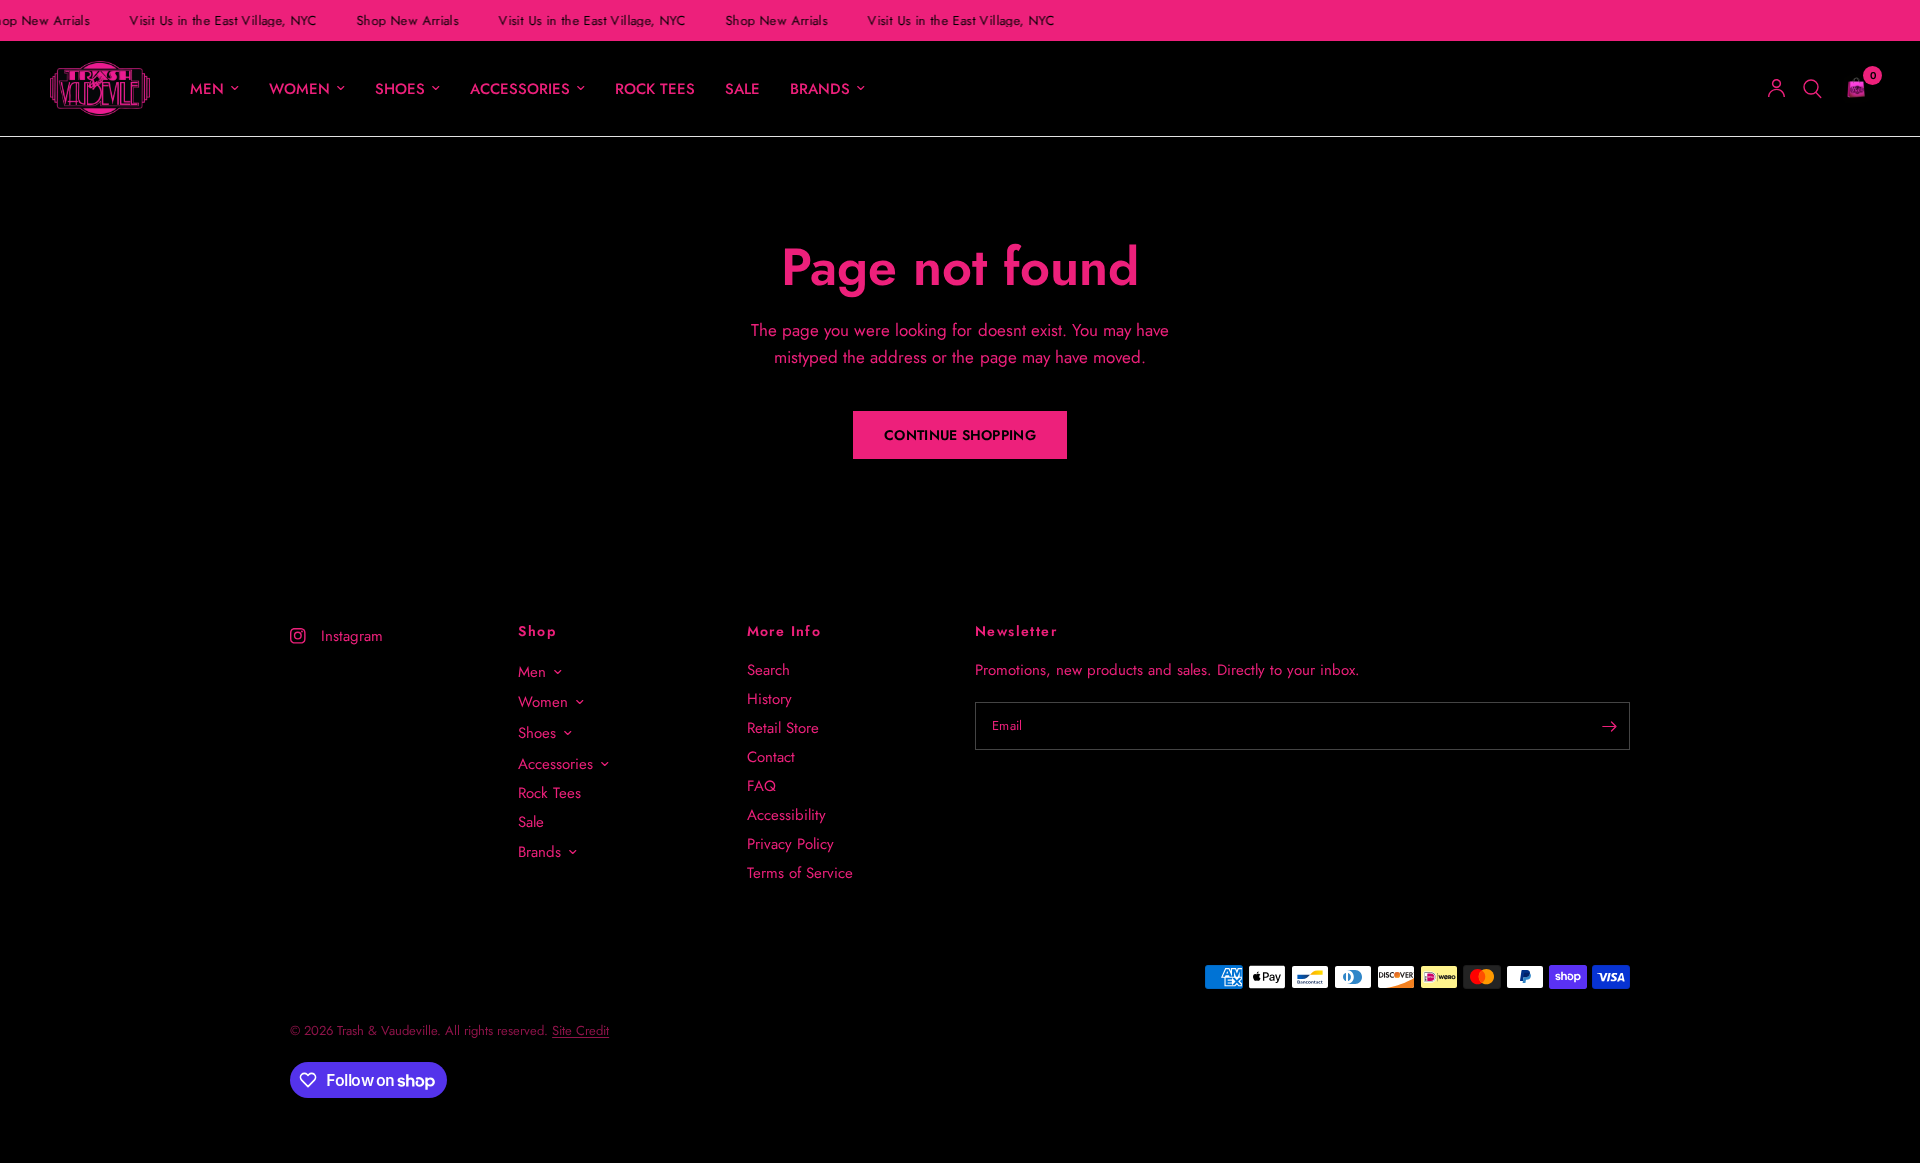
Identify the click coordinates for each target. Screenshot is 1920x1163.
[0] (1851, 88)
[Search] (1812, 88)
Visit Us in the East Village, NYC (220, 20)
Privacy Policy (790, 844)
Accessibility (786, 815)
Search (768, 670)
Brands (820, 89)
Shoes (400, 89)
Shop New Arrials (405, 20)
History (769, 699)
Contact (771, 757)
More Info (784, 631)
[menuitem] (214, 89)
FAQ (761, 786)
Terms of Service (800, 873)
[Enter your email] (1610, 726)
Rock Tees (655, 89)
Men (207, 89)
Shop (537, 631)
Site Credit (580, 1030)
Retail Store (783, 728)
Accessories (520, 89)
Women (299, 89)
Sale (742, 89)
